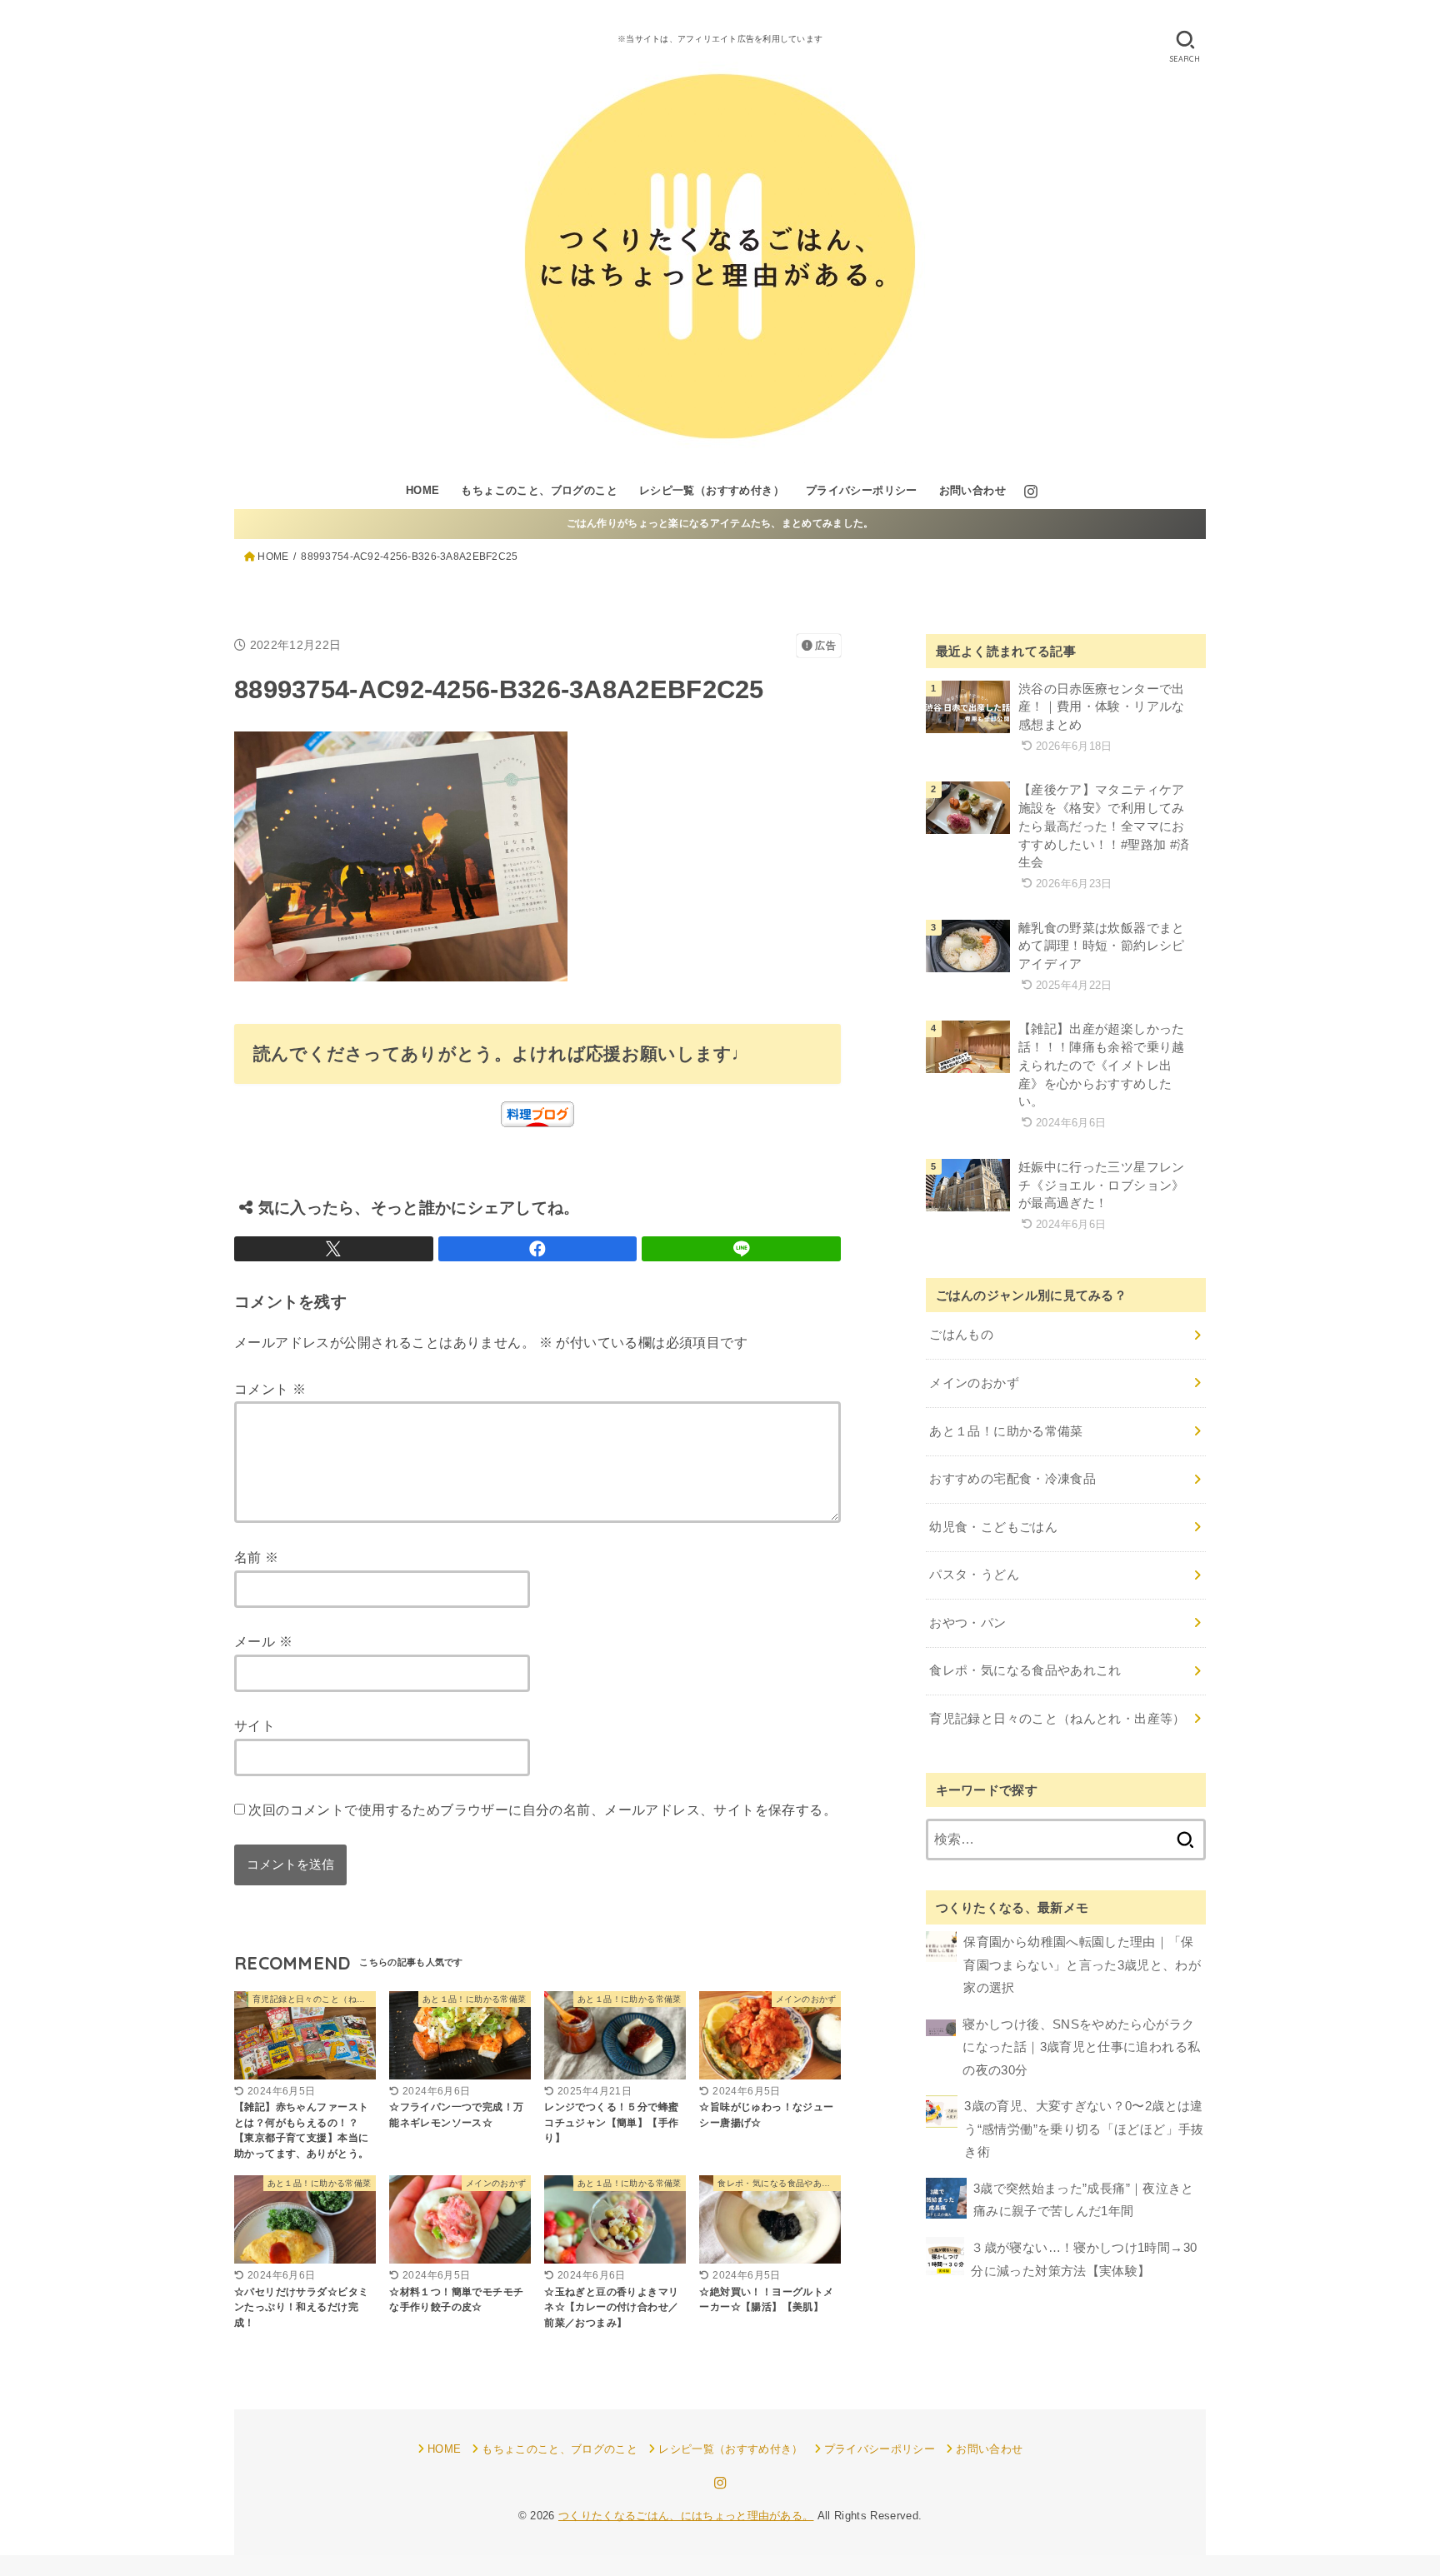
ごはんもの (961, 1335)
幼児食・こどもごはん (993, 1527)
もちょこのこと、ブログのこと (539, 490)
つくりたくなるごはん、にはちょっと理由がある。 (686, 2516)
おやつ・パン (967, 1623)
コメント (270, 1389)
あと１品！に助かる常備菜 (1006, 1431)
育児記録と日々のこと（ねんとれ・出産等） (1057, 1719)
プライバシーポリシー (862, 490)
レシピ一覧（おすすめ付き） (712, 490)
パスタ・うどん (974, 1575)
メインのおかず (974, 1383)
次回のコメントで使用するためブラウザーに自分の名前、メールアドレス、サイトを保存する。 (542, 1810)
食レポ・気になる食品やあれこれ (1025, 1670)
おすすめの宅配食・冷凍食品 (1012, 1479)
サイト (255, 1725)
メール (263, 1641)
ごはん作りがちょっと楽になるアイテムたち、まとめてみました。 (720, 523)
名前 (257, 1557)
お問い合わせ (972, 490)
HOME (423, 490)
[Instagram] (1031, 492)
